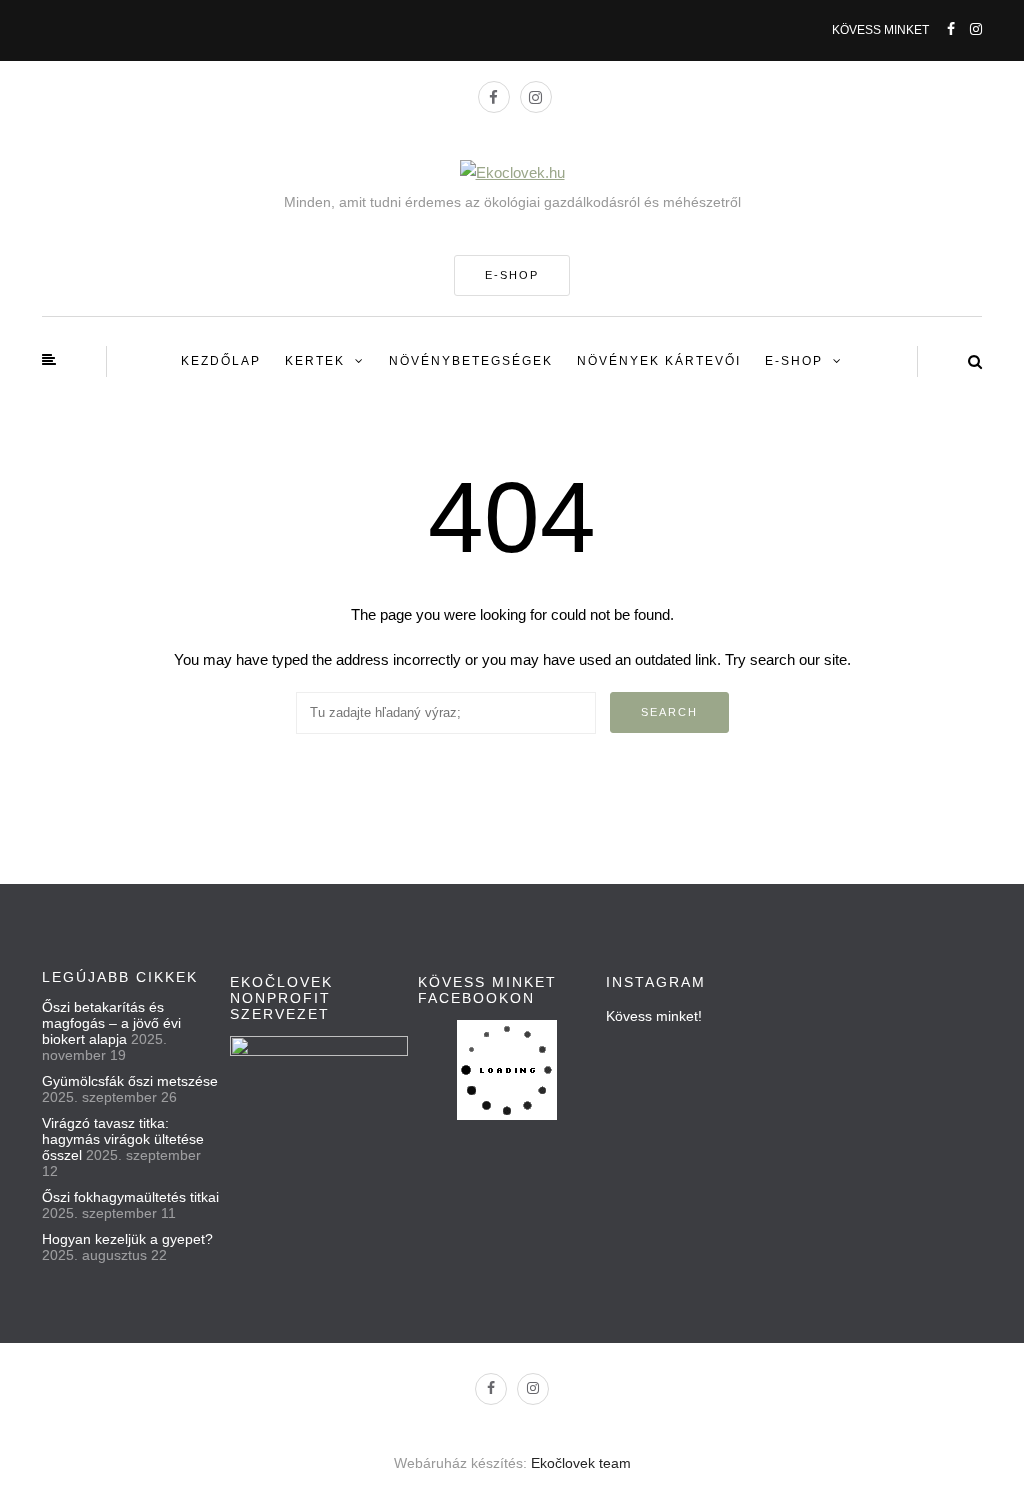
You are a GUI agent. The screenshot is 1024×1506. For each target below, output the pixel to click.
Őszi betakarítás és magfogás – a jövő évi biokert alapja (111, 1023)
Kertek (315, 361)
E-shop (794, 361)
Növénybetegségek (471, 361)
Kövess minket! (654, 1016)
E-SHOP (512, 275)
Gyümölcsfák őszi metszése (130, 1081)
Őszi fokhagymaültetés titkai (130, 1197)
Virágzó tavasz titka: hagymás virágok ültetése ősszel (123, 1139)
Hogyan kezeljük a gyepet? (127, 1239)
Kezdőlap (221, 361)
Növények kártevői (659, 361)
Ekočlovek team (581, 1463)
